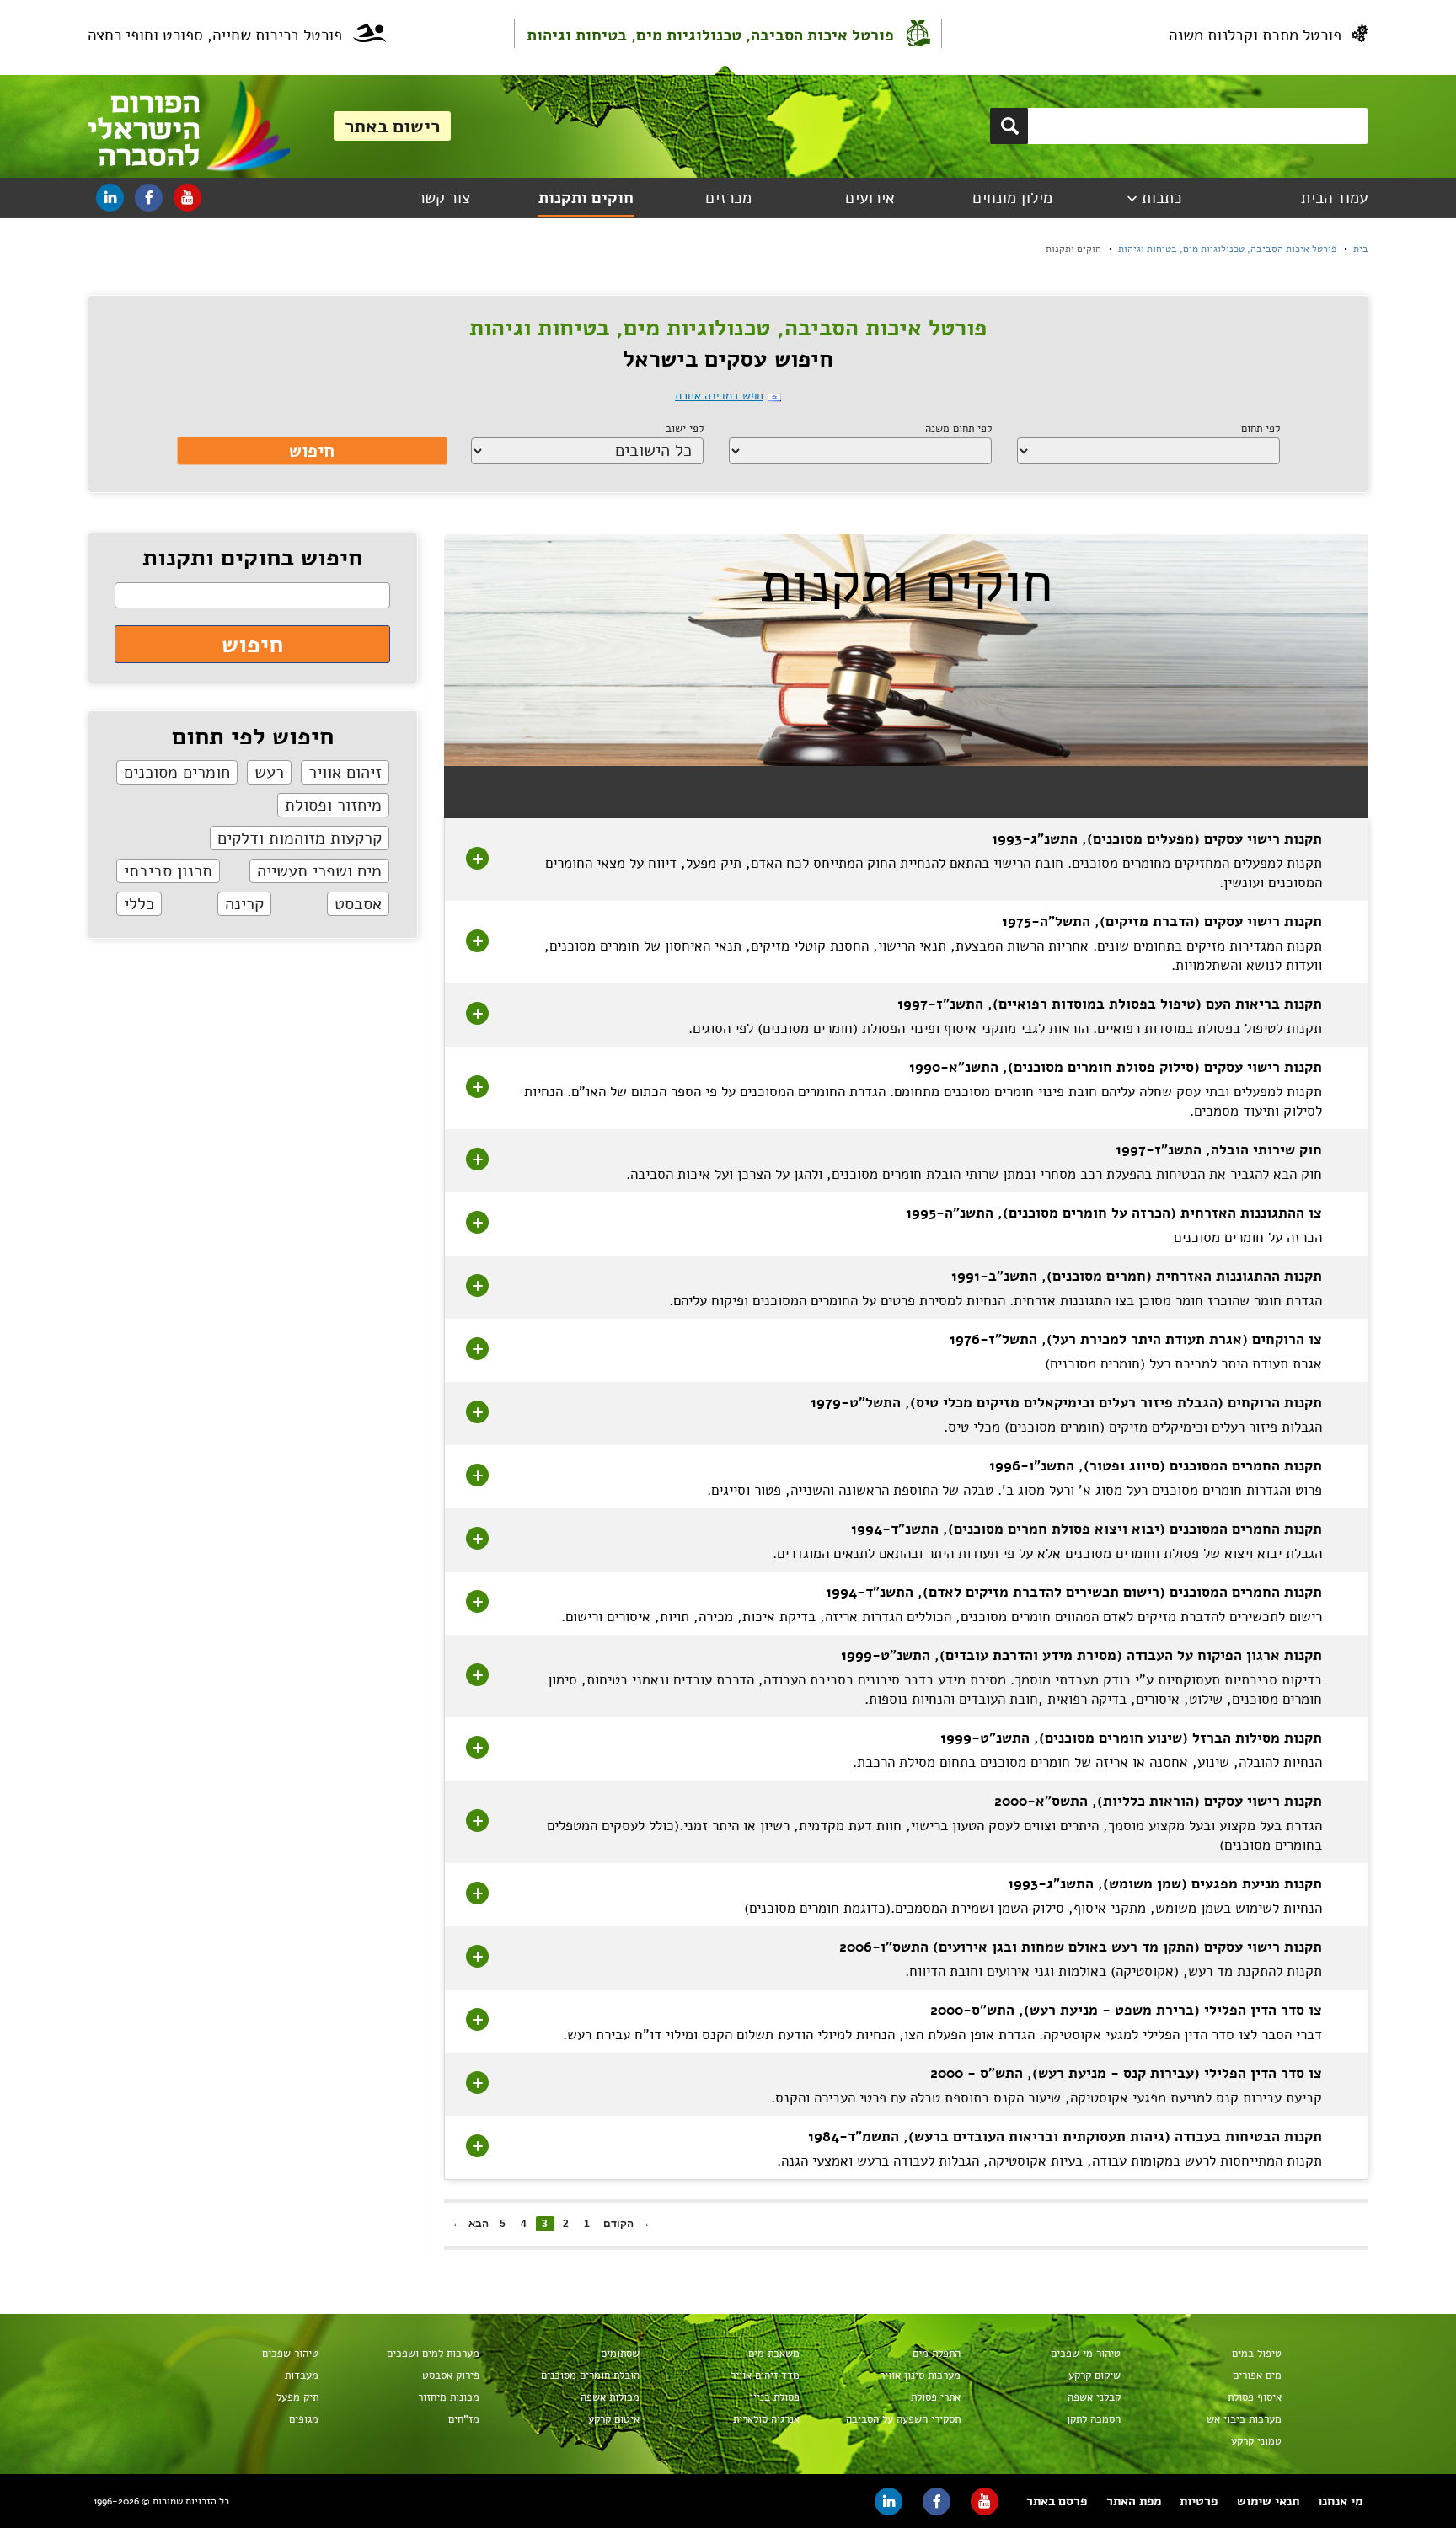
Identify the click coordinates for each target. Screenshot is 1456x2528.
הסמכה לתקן (1094, 2419)
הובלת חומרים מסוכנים (590, 2375)
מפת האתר (1134, 2501)
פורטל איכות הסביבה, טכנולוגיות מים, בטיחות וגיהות (710, 35)
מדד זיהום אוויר (765, 2375)
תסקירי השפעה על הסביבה (903, 2419)
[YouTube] (187, 198)
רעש (269, 772)
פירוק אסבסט (451, 2375)
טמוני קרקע (1256, 2441)
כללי (139, 904)
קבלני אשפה (1094, 2397)
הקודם (618, 2224)
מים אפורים (1257, 2375)
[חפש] (1009, 126)
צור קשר (444, 198)
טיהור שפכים (290, 2354)
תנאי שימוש (1268, 2501)
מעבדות (302, 2375)
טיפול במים (1257, 2354)
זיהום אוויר (345, 772)
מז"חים (464, 2419)
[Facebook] (149, 198)
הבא (479, 2224)
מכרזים (728, 198)
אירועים (870, 198)
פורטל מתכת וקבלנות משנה (1255, 35)
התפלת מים (937, 2354)
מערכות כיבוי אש (1244, 2419)
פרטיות (1199, 2501)
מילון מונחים (1012, 198)
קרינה (244, 904)
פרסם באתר (1057, 2501)
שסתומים (620, 2354)
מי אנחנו (1340, 2501)
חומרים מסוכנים (177, 772)
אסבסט (358, 904)
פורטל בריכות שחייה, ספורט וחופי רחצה (215, 35)
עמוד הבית (1334, 198)
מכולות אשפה (610, 2397)
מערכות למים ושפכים (433, 2354)
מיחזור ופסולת (333, 805)
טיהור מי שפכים (1086, 2354)
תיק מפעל (297, 2397)
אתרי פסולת (936, 2397)
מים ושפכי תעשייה (319, 871)
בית (1361, 249)
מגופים (304, 2419)
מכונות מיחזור (449, 2397)
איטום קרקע (614, 2419)
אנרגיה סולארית (766, 2419)
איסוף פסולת (1255, 2397)
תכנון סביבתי (168, 871)
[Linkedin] (110, 198)
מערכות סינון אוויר (920, 2375)
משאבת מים (774, 2354)
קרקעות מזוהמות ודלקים (300, 838)
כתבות (1162, 198)
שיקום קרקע (1095, 2375)
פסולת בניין (775, 2397)
